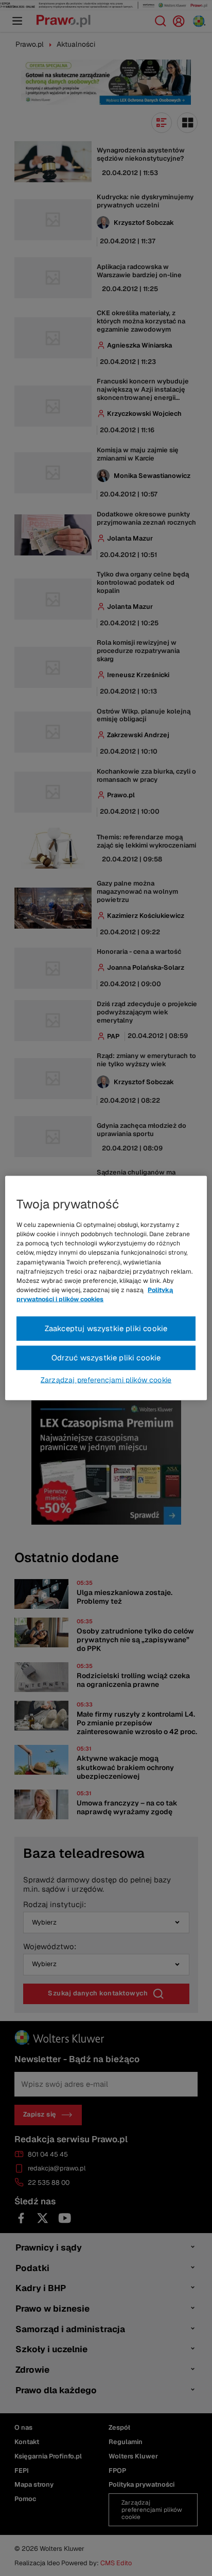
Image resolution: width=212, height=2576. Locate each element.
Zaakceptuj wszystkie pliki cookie (106, 1328)
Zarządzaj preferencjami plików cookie (106, 1379)
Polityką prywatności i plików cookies (95, 1295)
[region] (106, 1288)
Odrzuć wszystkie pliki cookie (106, 1358)
